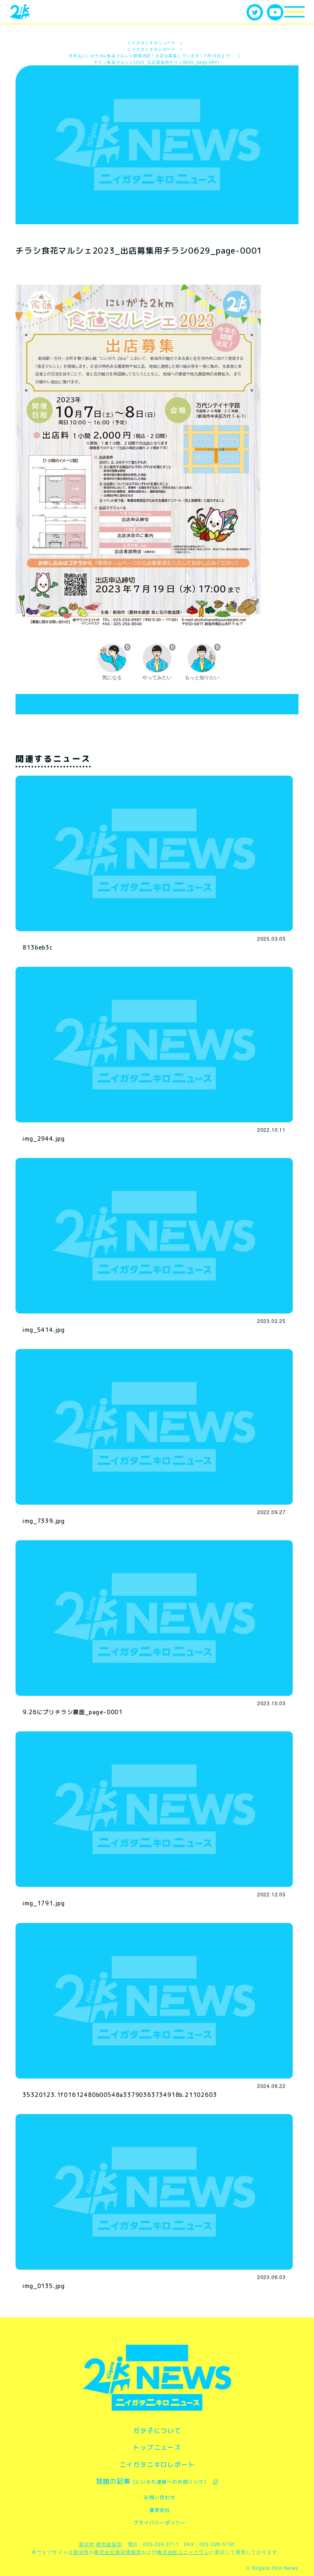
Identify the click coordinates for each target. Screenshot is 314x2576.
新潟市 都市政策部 (101, 2544)
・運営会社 (157, 2510)
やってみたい (158, 662)
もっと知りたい (202, 662)
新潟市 (81, 2552)
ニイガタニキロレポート (157, 2464)
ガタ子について (157, 2431)
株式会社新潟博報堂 (118, 2552)
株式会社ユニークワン (183, 2552)
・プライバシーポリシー (157, 2523)
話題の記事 (153, 2481)
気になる (116, 662)
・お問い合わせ (157, 2497)
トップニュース (157, 2447)
